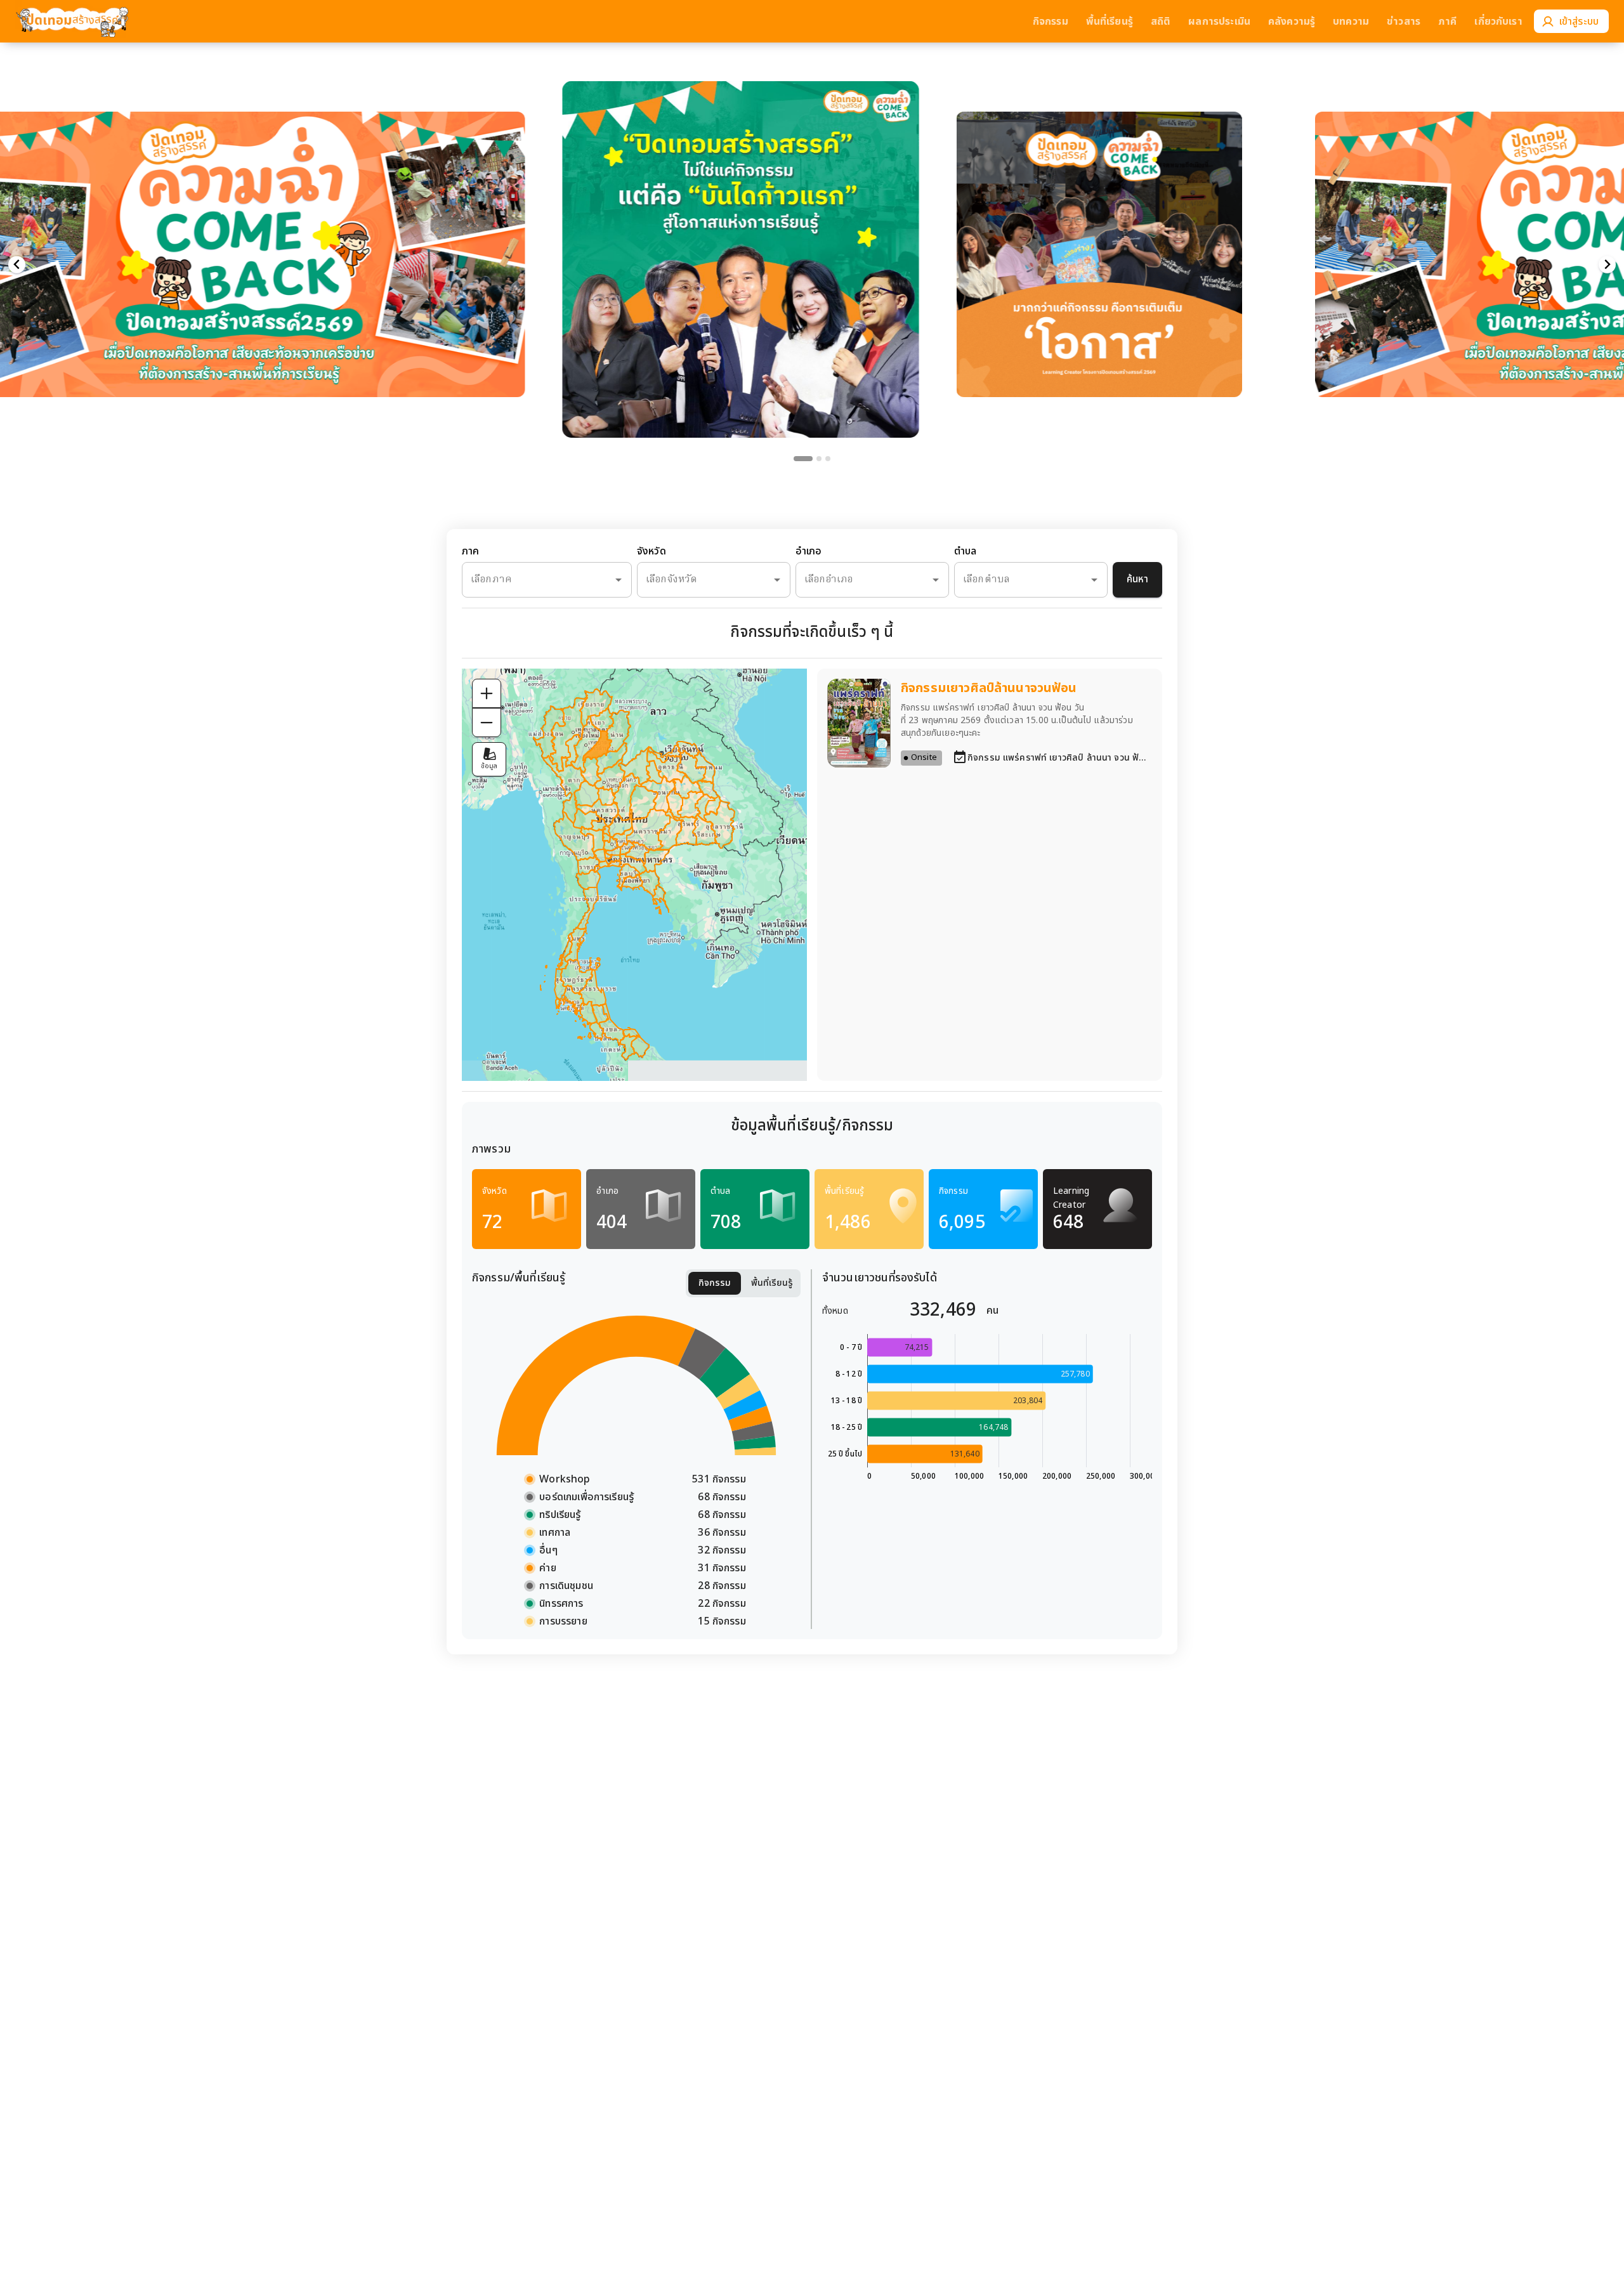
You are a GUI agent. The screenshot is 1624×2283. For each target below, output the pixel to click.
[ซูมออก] (487, 723)
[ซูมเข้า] (487, 693)
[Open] (619, 580)
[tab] (803, 459)
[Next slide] (1607, 265)
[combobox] (529, 580)
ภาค (470, 552)
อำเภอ (809, 552)
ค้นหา (1137, 579)
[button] (741, 234)
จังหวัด (652, 552)
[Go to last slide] (17, 265)
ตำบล (965, 552)
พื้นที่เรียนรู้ (772, 1283)
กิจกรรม (715, 1283)
